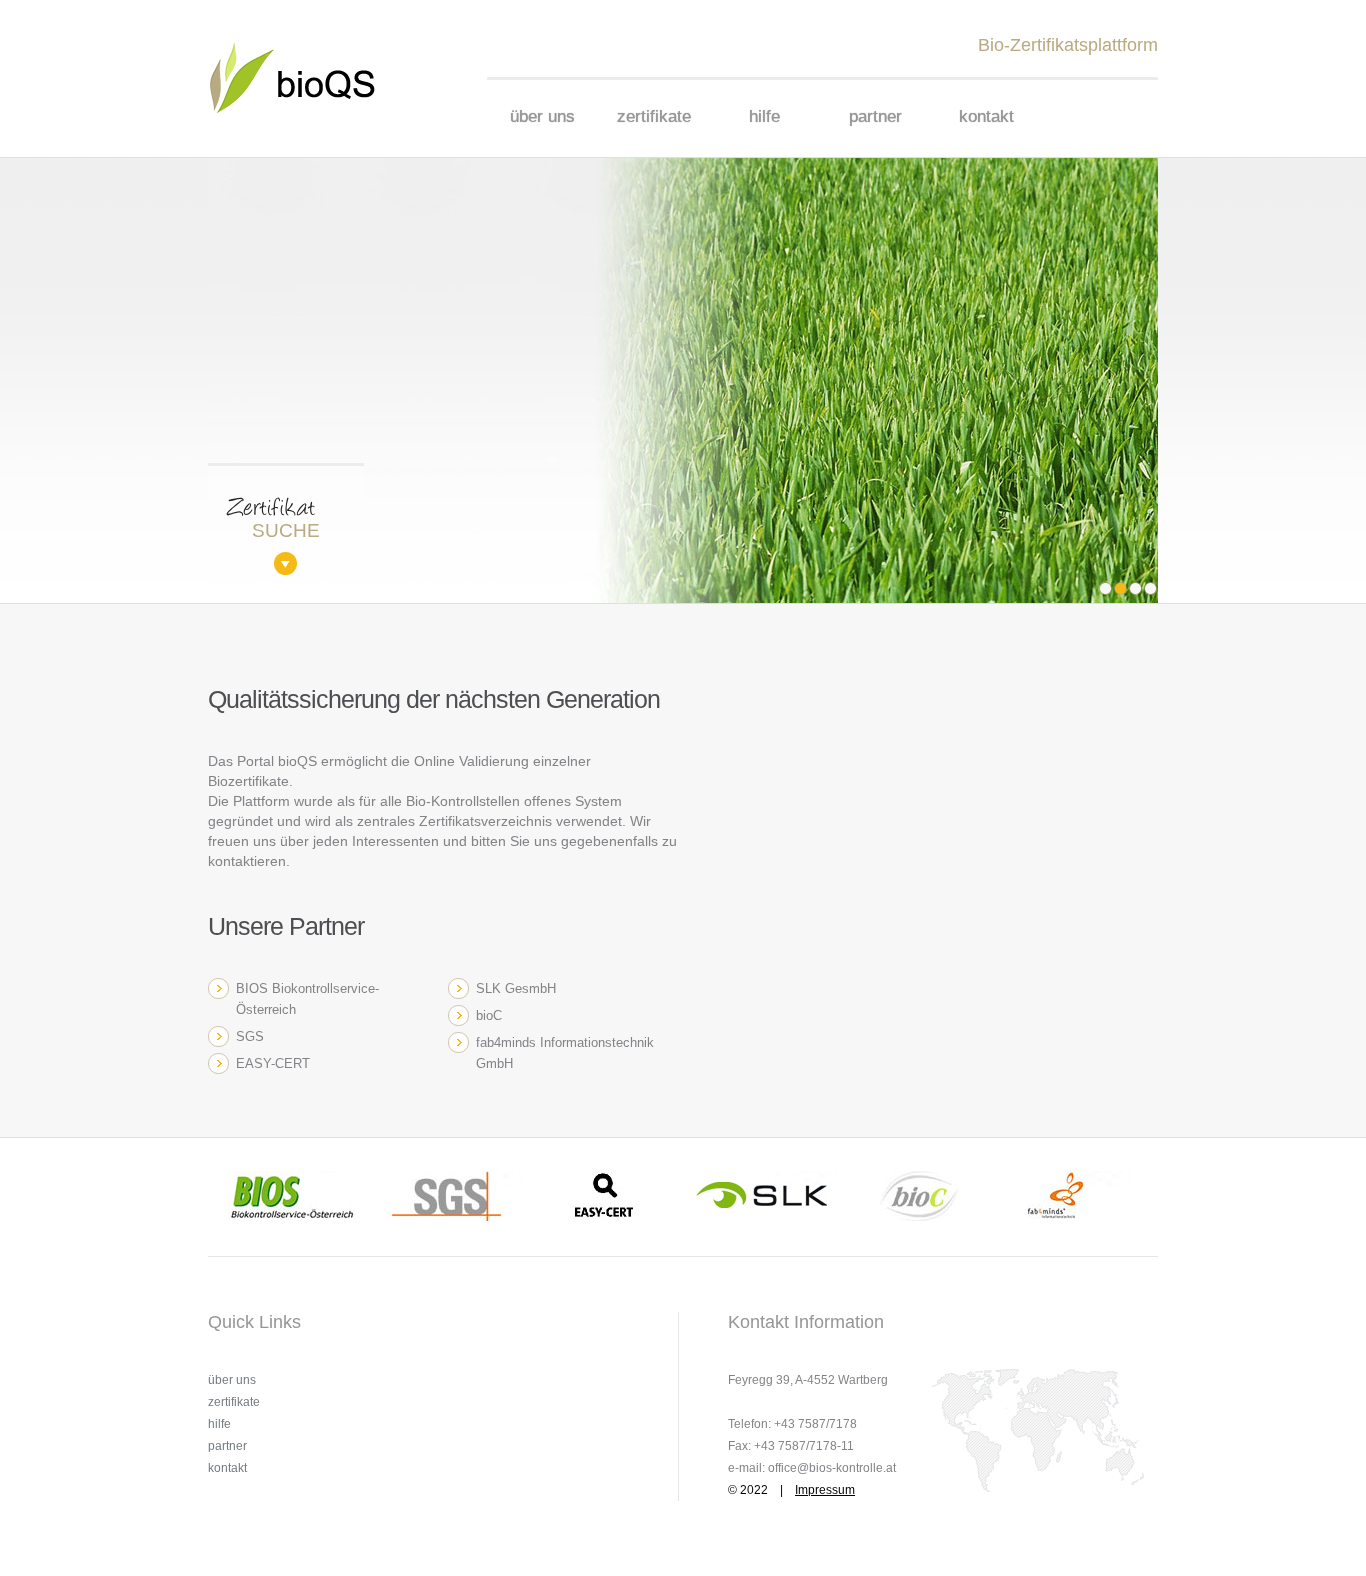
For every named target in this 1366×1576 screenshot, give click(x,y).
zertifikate (654, 116)
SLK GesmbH (516, 988)
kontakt (986, 116)
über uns (542, 116)
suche (264, 530)
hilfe (764, 116)
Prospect (305, 78)
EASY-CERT (273, 1063)
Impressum (825, 1490)
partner (875, 116)
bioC (489, 1015)
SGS (250, 1036)
